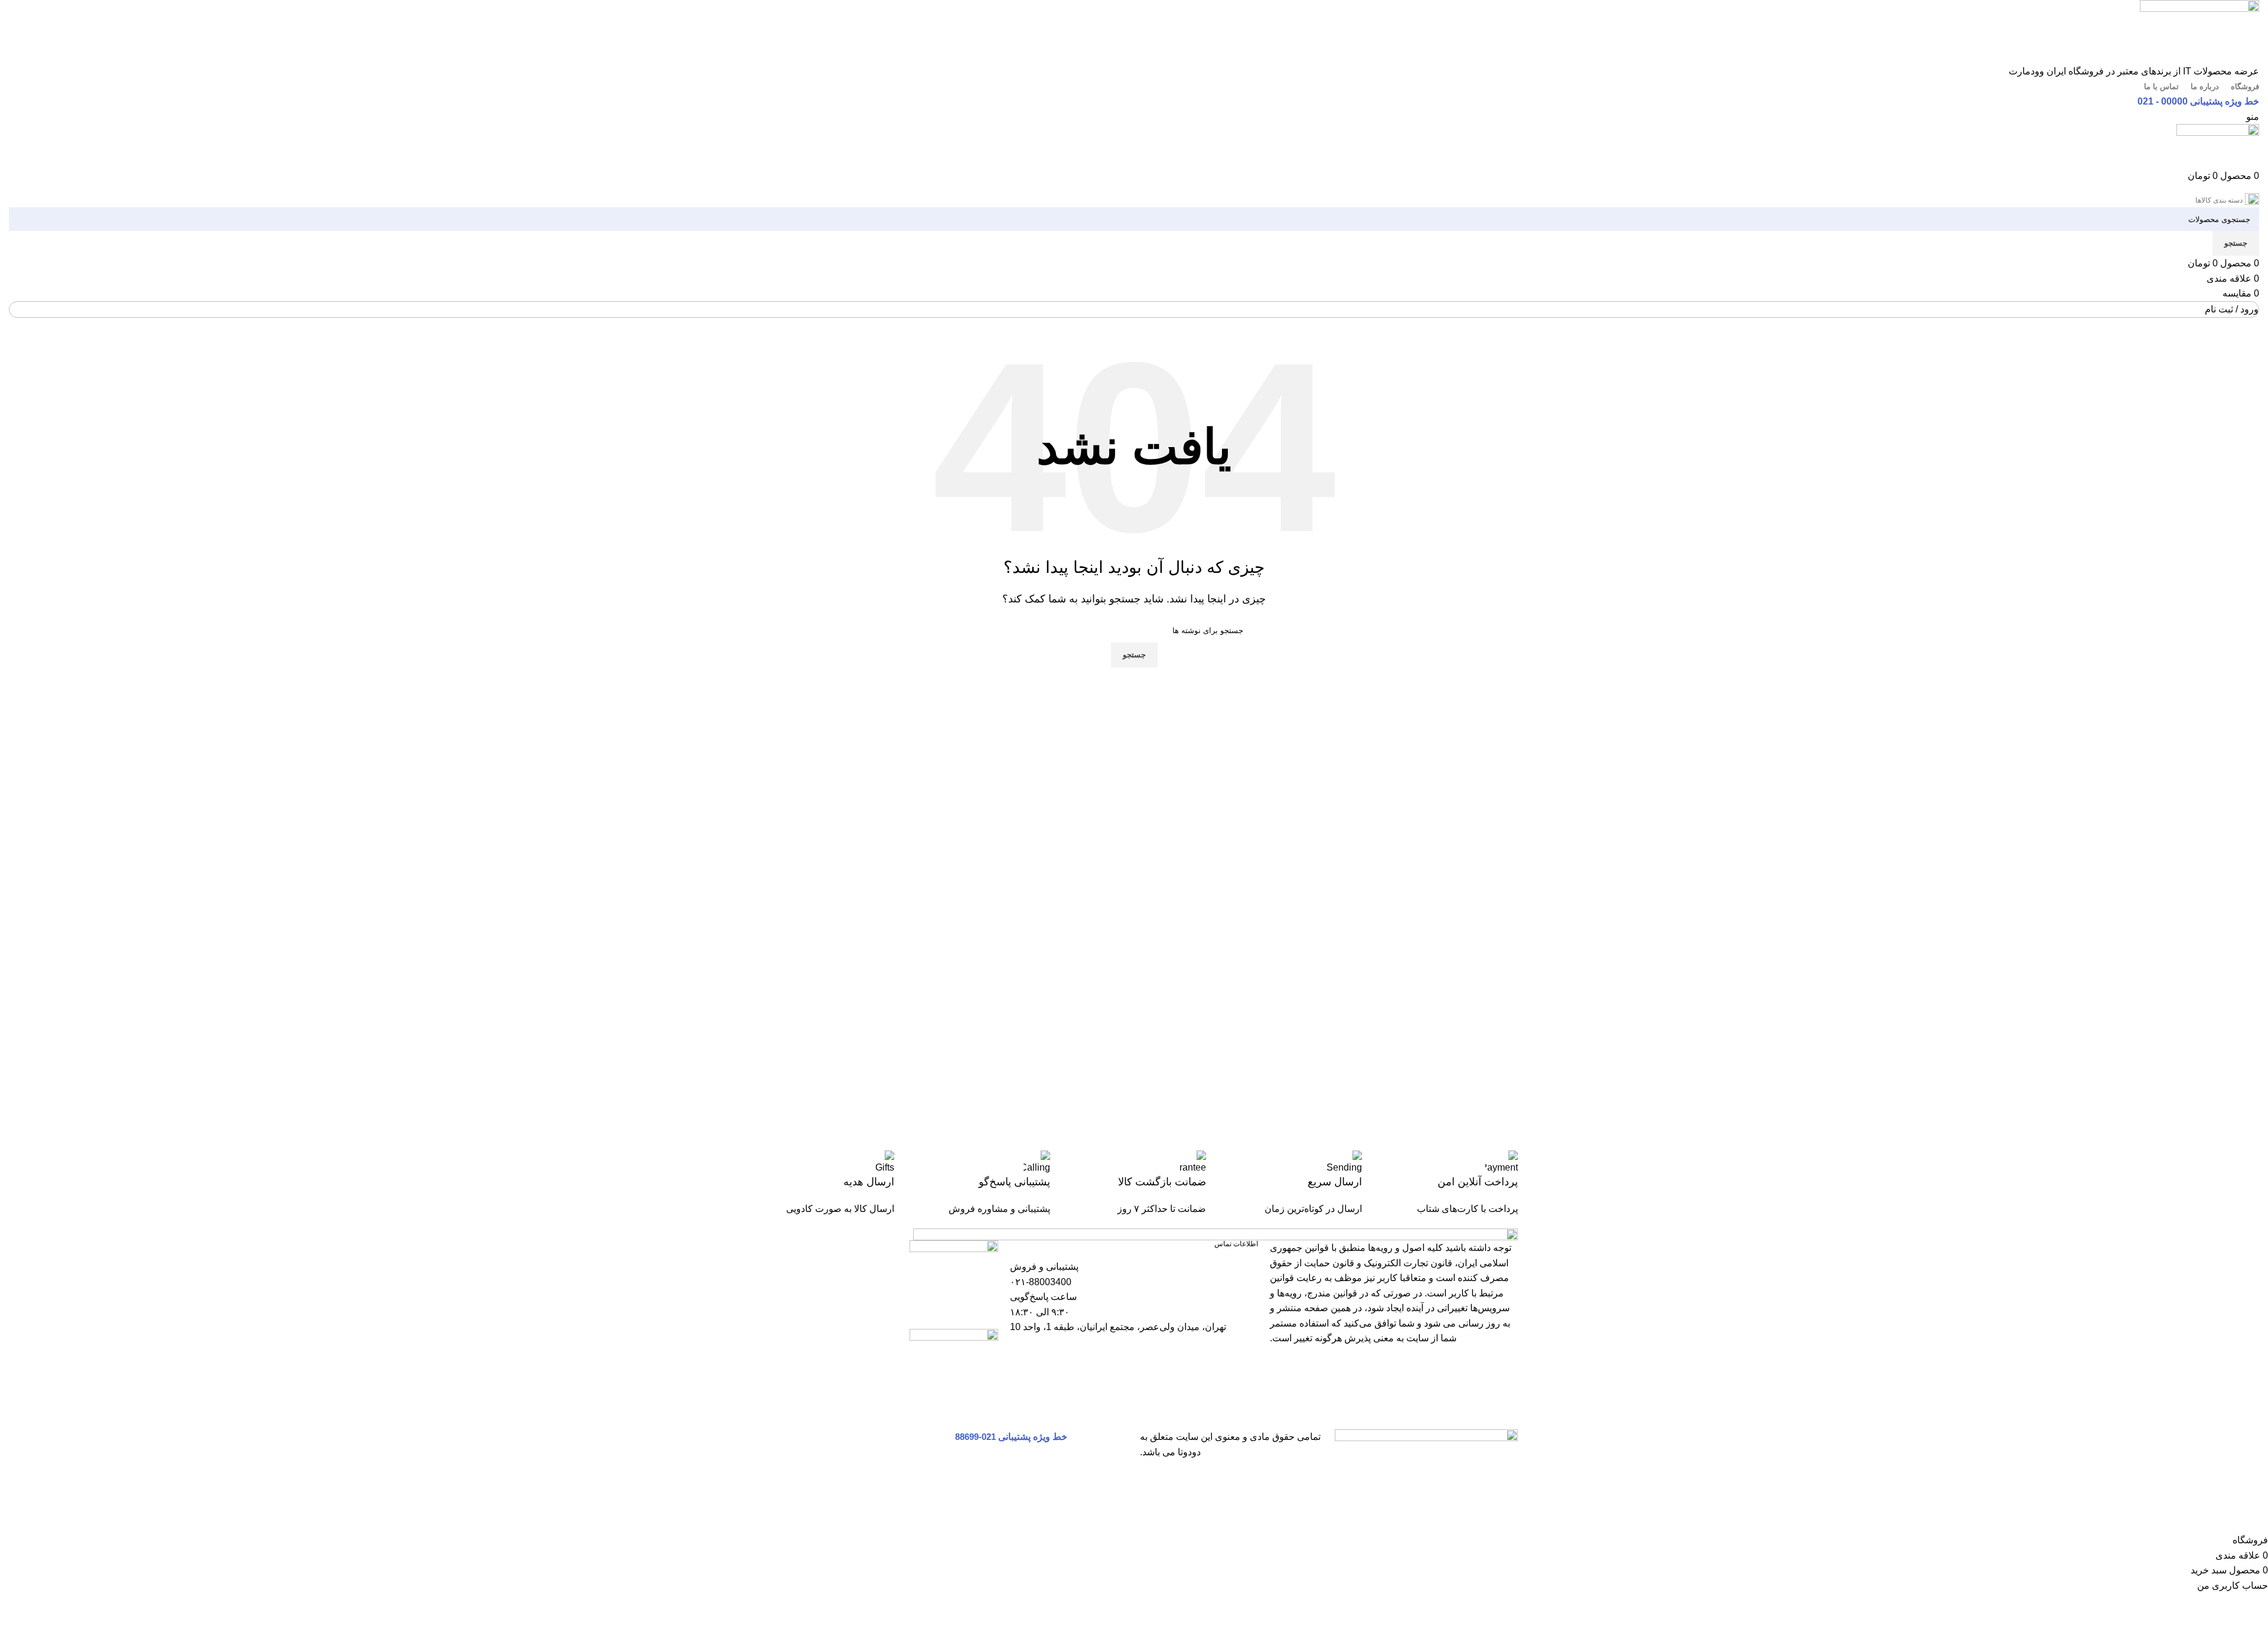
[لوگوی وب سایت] (2199, 31)
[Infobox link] (1446, 1184)
